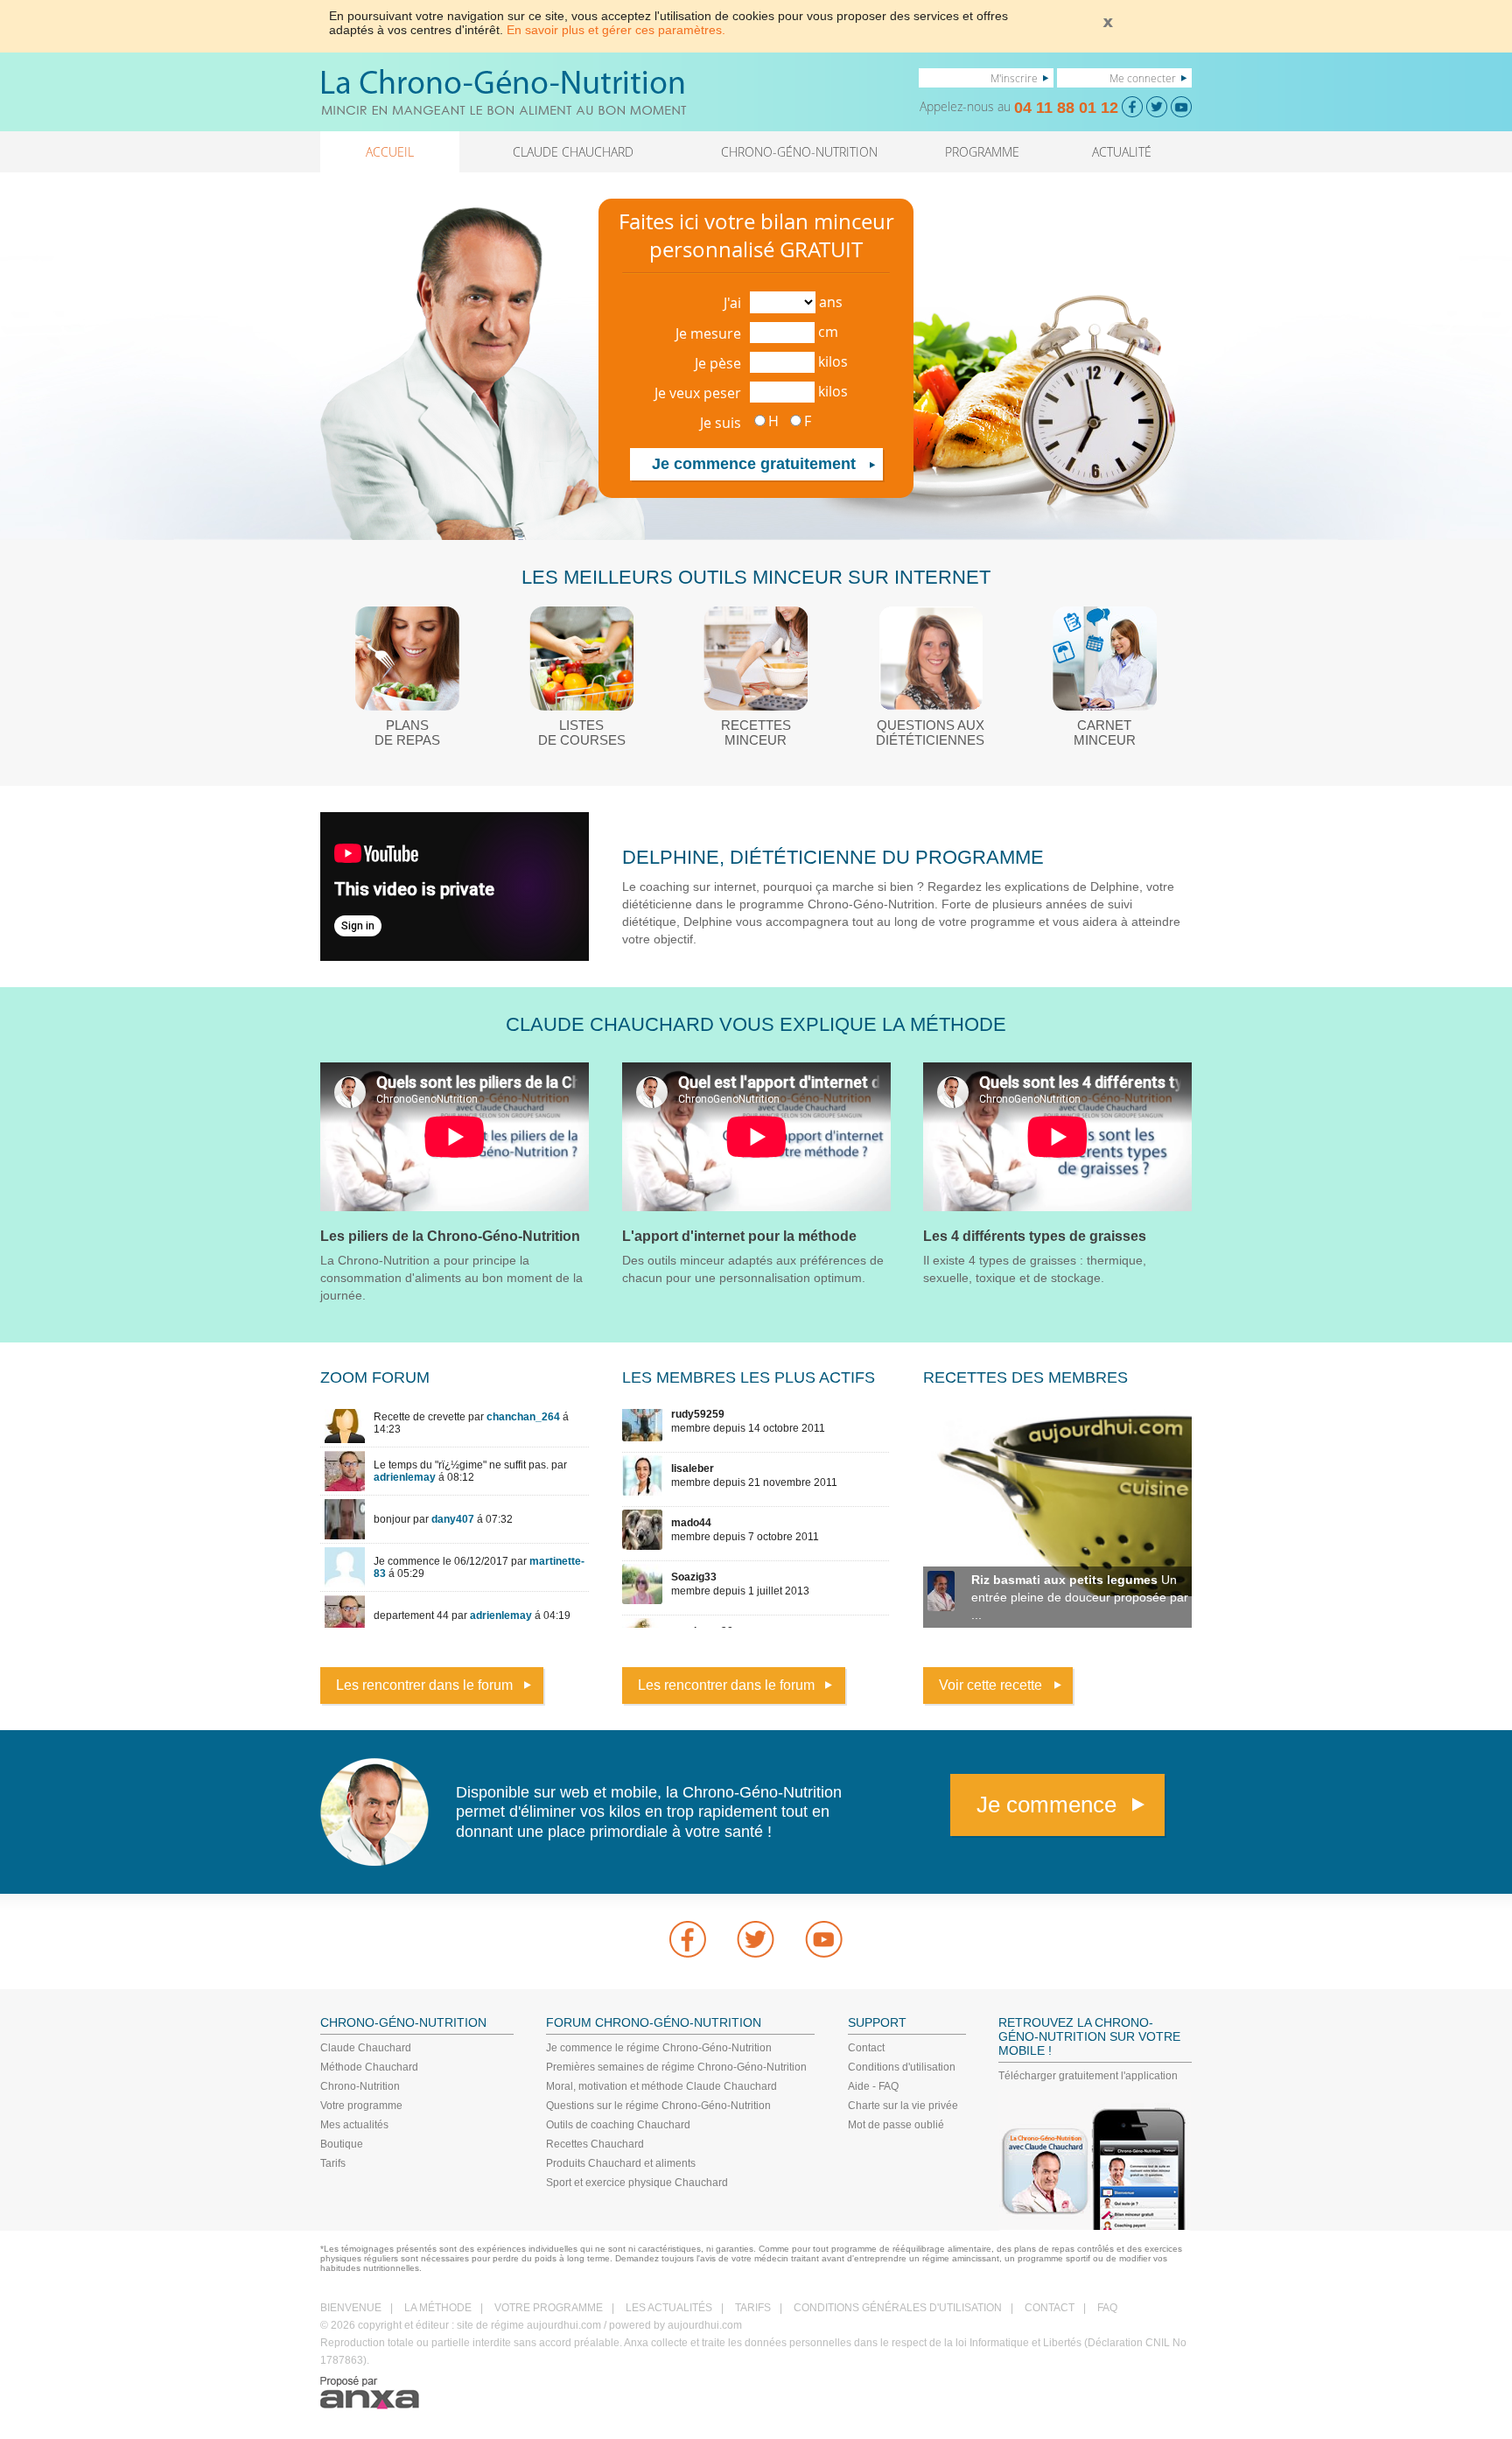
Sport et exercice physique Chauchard (637, 2183)
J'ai (732, 303)
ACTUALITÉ (1122, 152)
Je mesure (708, 333)
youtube (824, 1939)
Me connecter (1143, 78)
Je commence (1046, 1805)
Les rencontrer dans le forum (424, 1685)
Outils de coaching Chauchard (618, 2125)
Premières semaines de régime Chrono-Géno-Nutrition (676, 2067)
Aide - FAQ (873, 2086)
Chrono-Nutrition (360, 2086)
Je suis (721, 423)
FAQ (1107, 2308)
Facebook (688, 1939)
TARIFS (753, 2308)
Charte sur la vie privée (903, 2106)
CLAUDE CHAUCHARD (573, 152)
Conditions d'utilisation (902, 2067)
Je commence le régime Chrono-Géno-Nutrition (659, 2048)
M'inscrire (1014, 78)
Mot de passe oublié (896, 2125)
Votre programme (361, 2106)
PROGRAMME (982, 152)
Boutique (342, 2144)
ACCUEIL (390, 152)
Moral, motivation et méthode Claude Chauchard (661, 2086)
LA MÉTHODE (438, 2308)
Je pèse (718, 363)
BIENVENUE (351, 2308)
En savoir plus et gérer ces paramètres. (616, 30)
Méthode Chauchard (369, 2067)
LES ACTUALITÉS (669, 2308)
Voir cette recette (990, 1685)
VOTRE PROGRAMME (549, 2308)
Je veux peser (698, 393)
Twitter (756, 1939)
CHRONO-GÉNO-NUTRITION (799, 152)
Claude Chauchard (366, 2048)
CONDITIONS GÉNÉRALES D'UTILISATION (898, 2308)
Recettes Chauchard (595, 2144)
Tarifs (333, 2163)
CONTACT (1050, 2308)
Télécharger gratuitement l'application (1088, 2076)
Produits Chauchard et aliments (621, 2163)
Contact (866, 2048)
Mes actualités (354, 2125)
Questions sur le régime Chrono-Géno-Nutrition (658, 2106)
